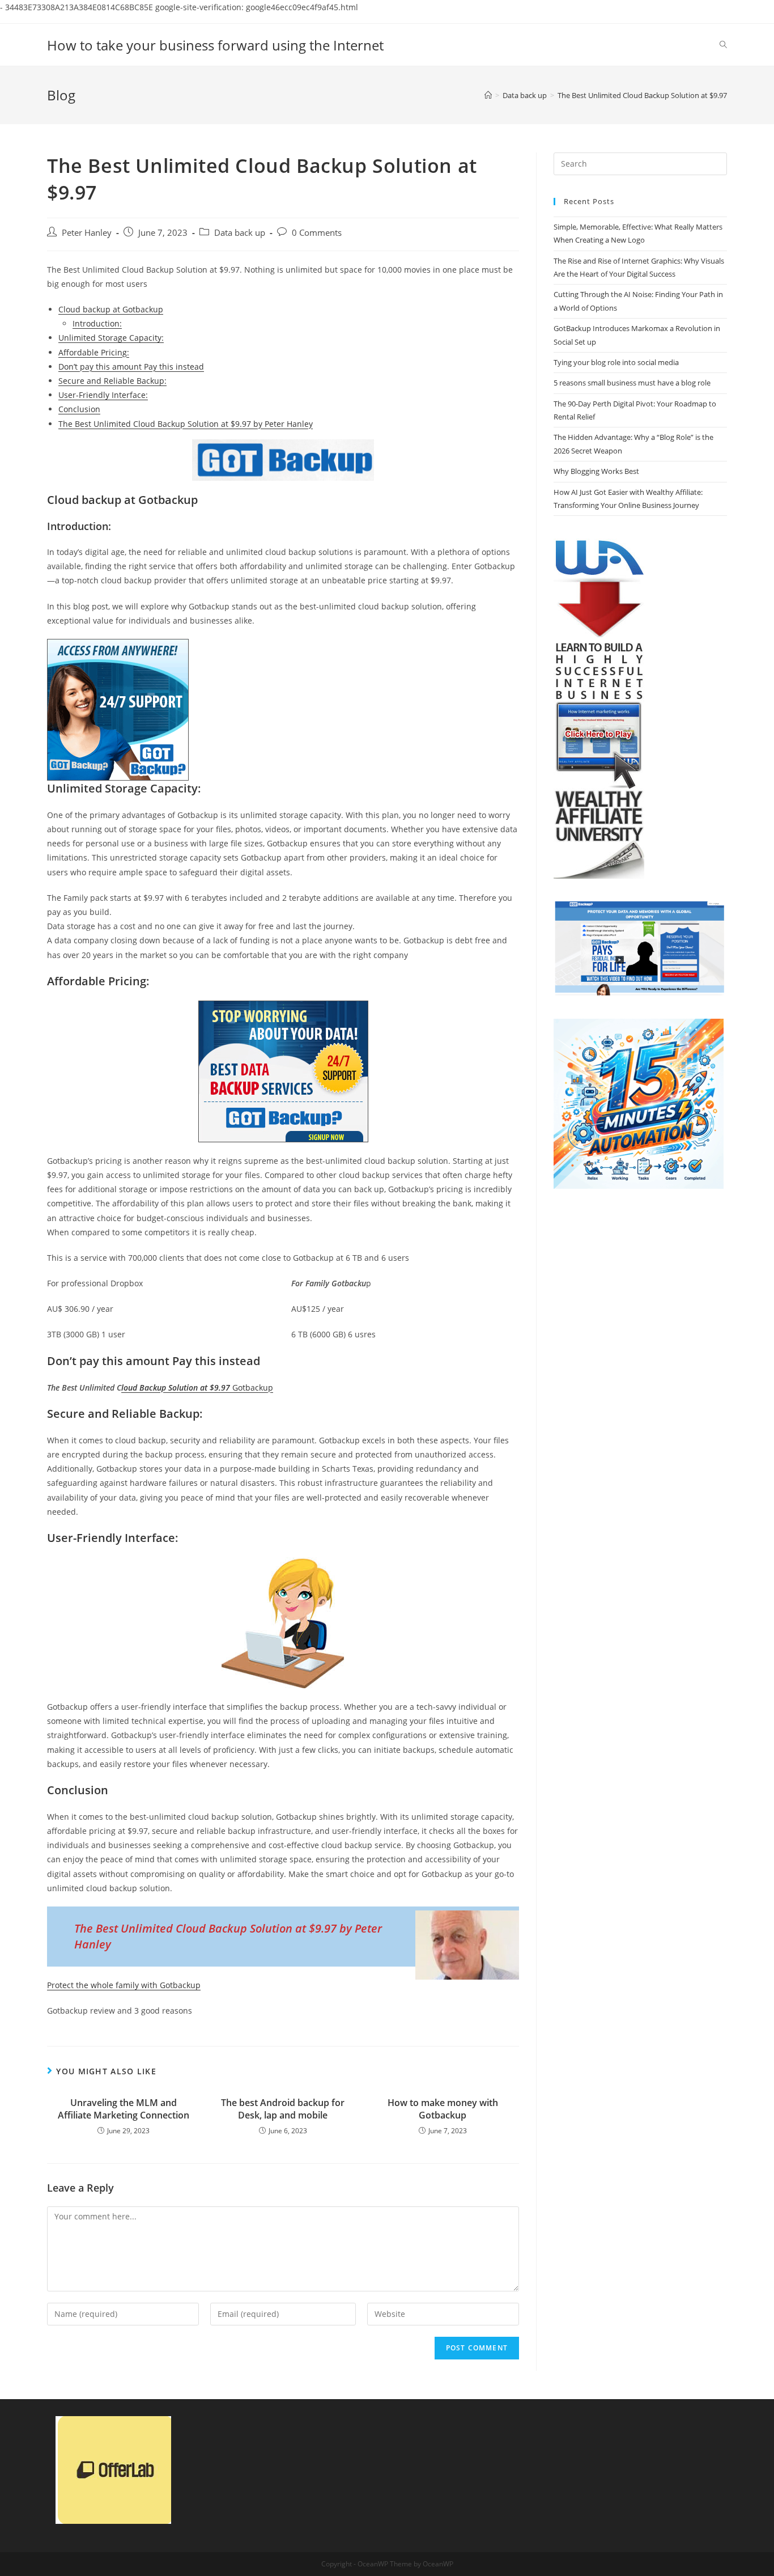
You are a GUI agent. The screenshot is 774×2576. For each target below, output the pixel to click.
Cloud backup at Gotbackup (111, 309)
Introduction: (97, 323)
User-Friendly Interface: (103, 395)
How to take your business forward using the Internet (215, 45)
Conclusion (79, 409)
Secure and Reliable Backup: (112, 381)
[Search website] (723, 45)
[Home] (488, 95)
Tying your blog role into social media (616, 362)
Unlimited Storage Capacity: (111, 338)
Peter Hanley (87, 233)
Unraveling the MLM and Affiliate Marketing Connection (124, 2109)
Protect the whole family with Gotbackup (124, 1985)
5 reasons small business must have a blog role (632, 383)
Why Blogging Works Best (596, 471)
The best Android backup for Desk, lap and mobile (283, 2109)
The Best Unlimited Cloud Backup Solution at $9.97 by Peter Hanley (186, 424)
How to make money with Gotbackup (443, 2109)
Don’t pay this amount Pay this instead (131, 367)
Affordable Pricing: (94, 352)
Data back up (240, 233)
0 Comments (317, 233)
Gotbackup (197, 1387)
